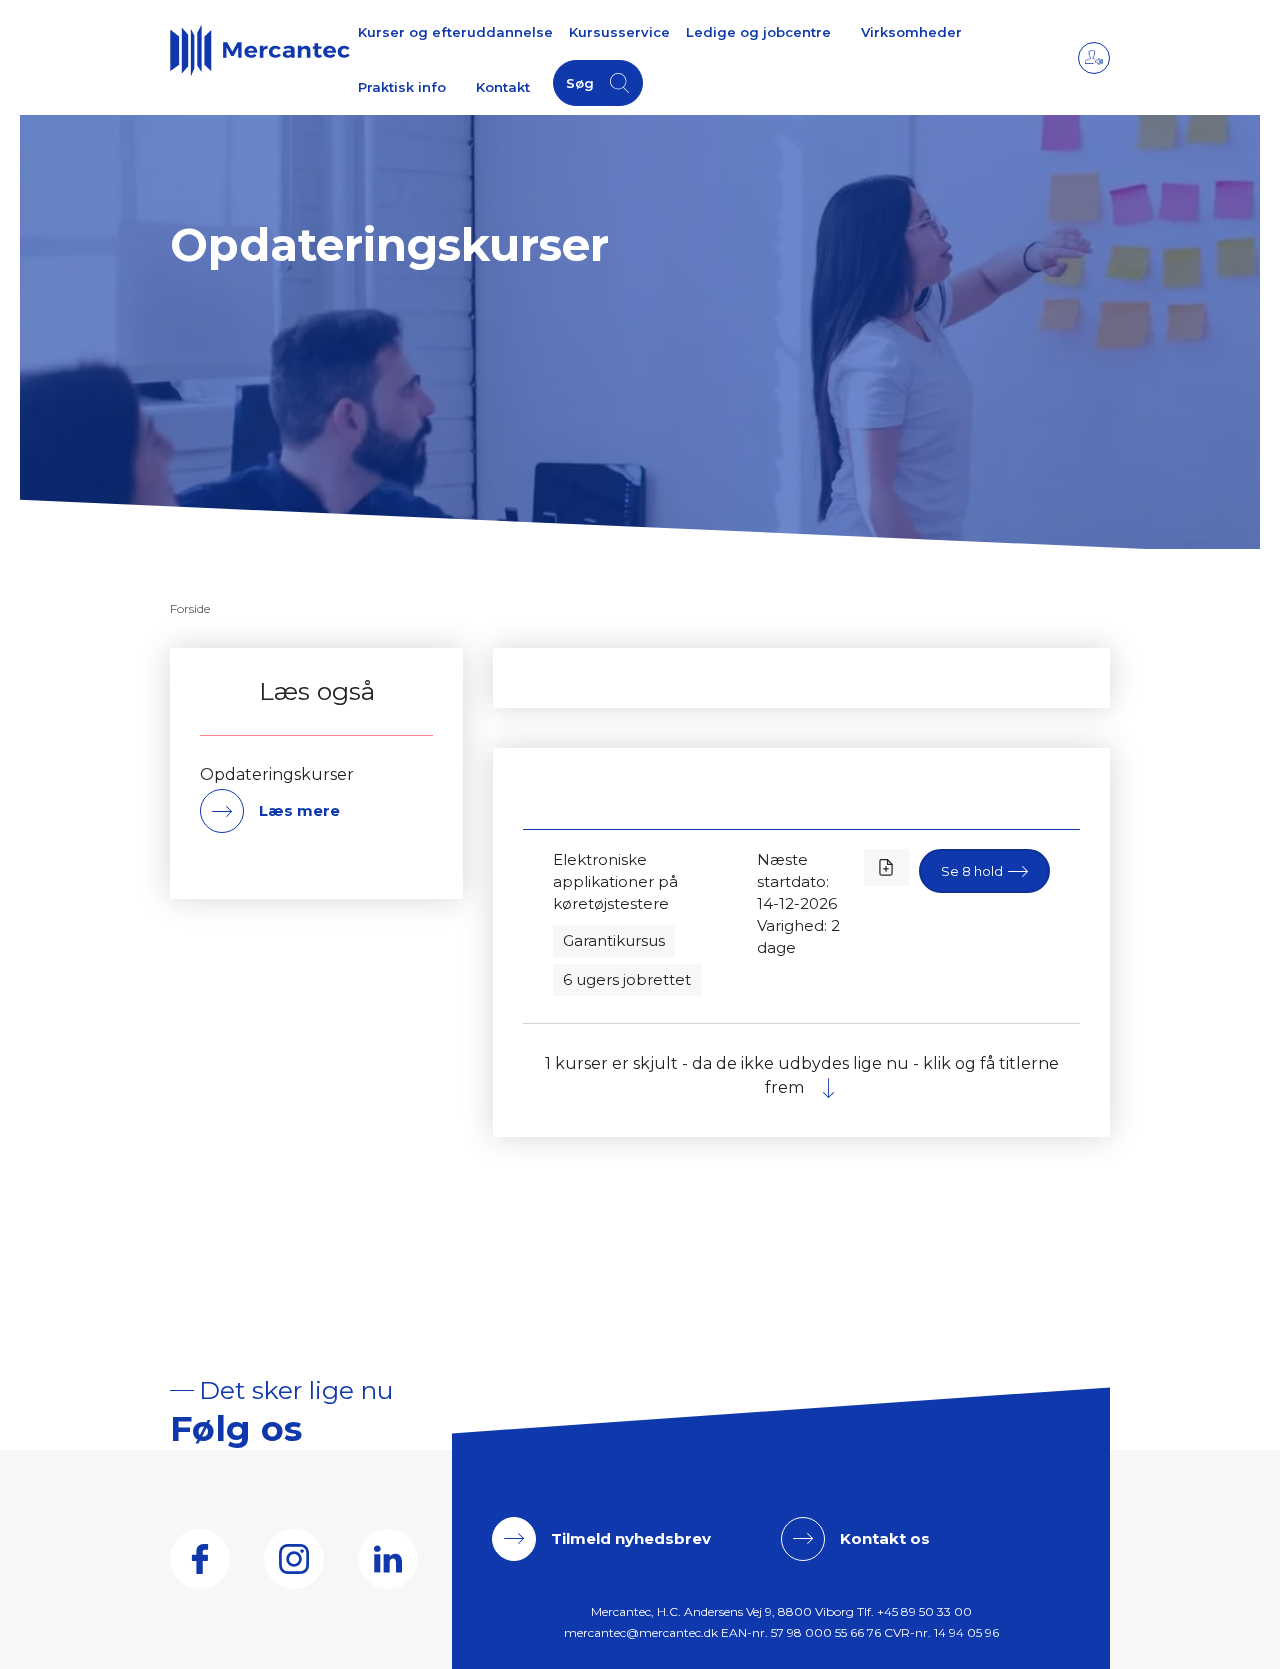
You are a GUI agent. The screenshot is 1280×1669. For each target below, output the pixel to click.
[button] (984, 871)
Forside (190, 608)
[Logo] (260, 50)
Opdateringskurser (277, 775)
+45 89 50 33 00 (924, 1611)
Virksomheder (911, 32)
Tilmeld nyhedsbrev (631, 1538)
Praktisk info (402, 87)
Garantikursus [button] (614, 940)
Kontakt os (885, 1538)
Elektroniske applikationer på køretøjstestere (615, 881)
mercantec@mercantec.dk (641, 1632)
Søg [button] (580, 83)
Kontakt (503, 87)
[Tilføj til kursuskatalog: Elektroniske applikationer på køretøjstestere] (886, 867)
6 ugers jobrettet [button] (627, 979)
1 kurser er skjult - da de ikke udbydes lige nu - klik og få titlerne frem (802, 1075)
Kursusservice (619, 32)
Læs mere (299, 810)
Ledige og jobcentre (758, 32)
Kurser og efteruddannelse (455, 32)
